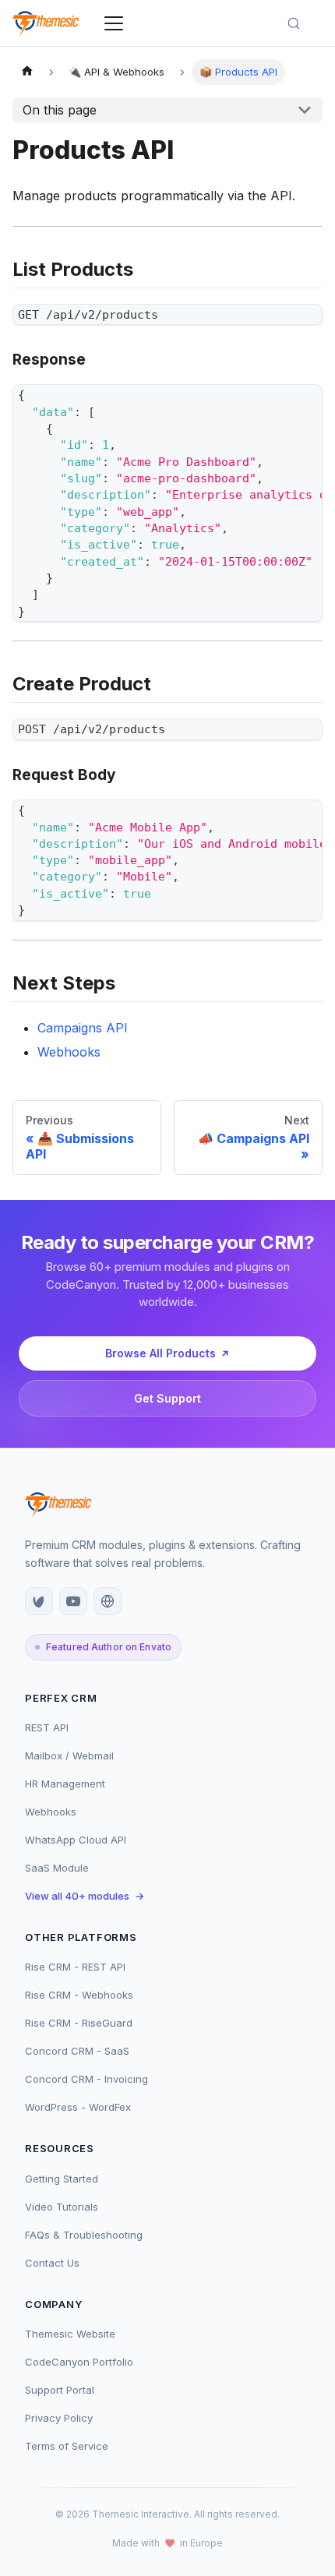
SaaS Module (57, 1868)
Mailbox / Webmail (69, 1756)
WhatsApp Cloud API (76, 1840)
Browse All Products (160, 1353)
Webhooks (69, 1052)
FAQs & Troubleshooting (84, 2235)
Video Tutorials (62, 2207)
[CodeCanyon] (39, 1601)
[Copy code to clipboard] (303, 323)
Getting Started (62, 2179)
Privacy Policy (59, 2418)
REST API (47, 1727)
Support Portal (60, 2390)
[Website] (108, 1601)
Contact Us (52, 2263)
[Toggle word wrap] (275, 404)
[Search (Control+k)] (301, 23)
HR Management (65, 1784)
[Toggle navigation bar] (114, 23)
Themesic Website (70, 2334)
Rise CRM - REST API (75, 1967)
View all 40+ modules (85, 1896)
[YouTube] (73, 1601)
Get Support (167, 1398)
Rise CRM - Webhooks (79, 1995)
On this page (60, 110)
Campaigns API (83, 1028)
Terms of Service (67, 2446)
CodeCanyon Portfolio (79, 2362)
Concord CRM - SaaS (77, 2051)
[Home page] (27, 72)
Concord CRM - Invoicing (86, 2079)
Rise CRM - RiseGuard (79, 2023)
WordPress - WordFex (78, 2107)
